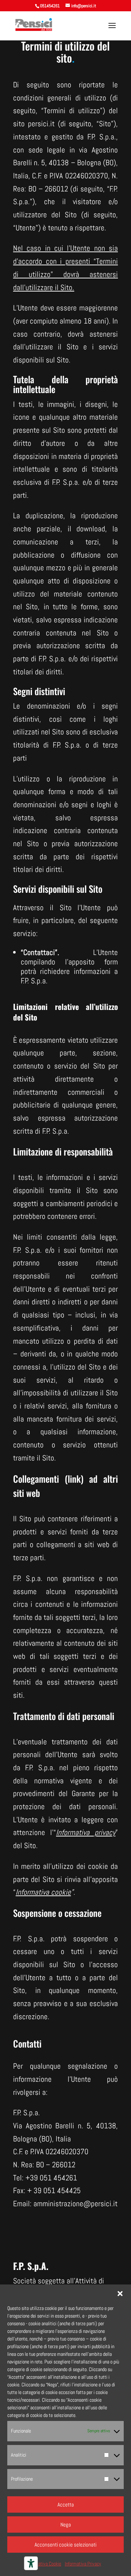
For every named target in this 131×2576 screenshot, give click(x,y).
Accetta (66, 2504)
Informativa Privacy (83, 2564)
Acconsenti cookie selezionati (65, 2545)
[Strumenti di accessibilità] (31, 2563)
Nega (66, 2525)
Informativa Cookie (44, 2564)
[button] (120, 2294)
